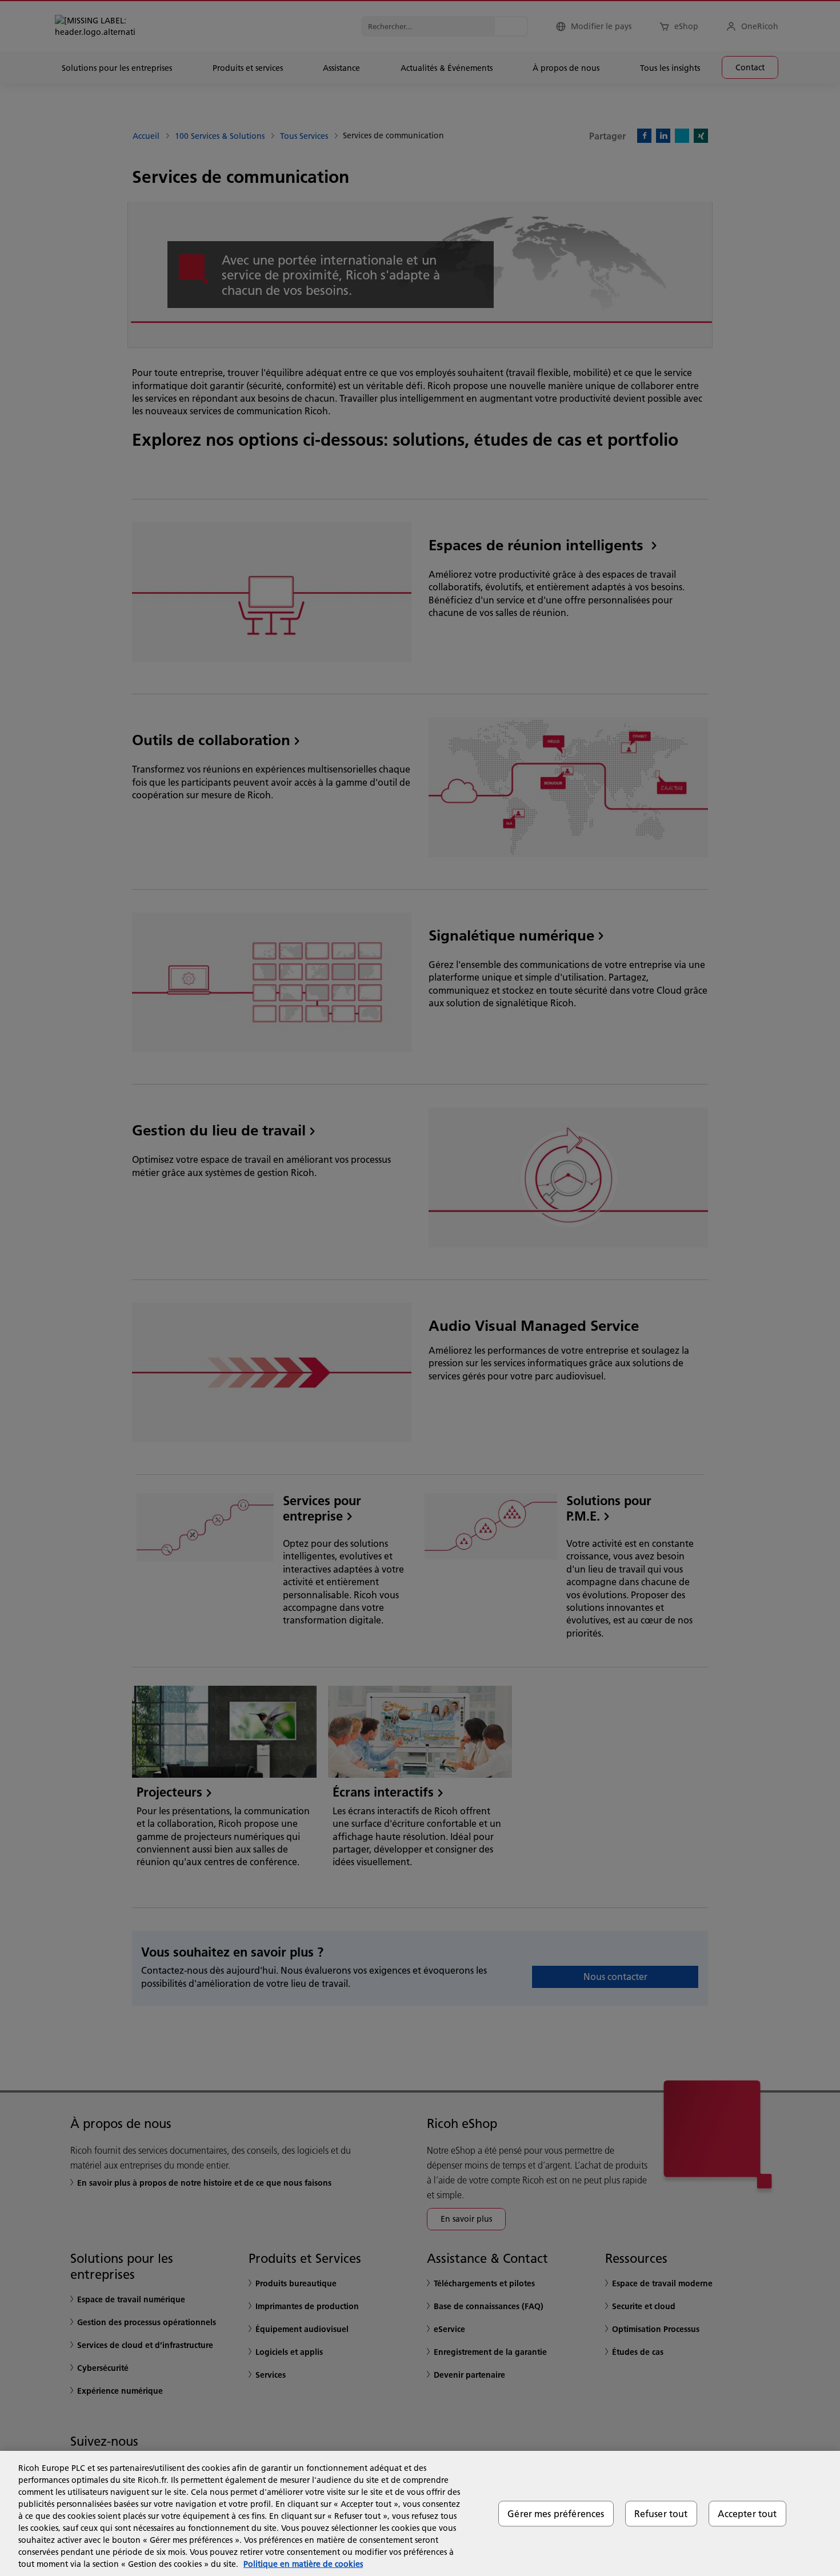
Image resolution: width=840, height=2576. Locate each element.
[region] (420, 2513)
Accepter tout (747, 2513)
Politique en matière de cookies (303, 2564)
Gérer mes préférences (556, 2513)
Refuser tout (661, 2513)
